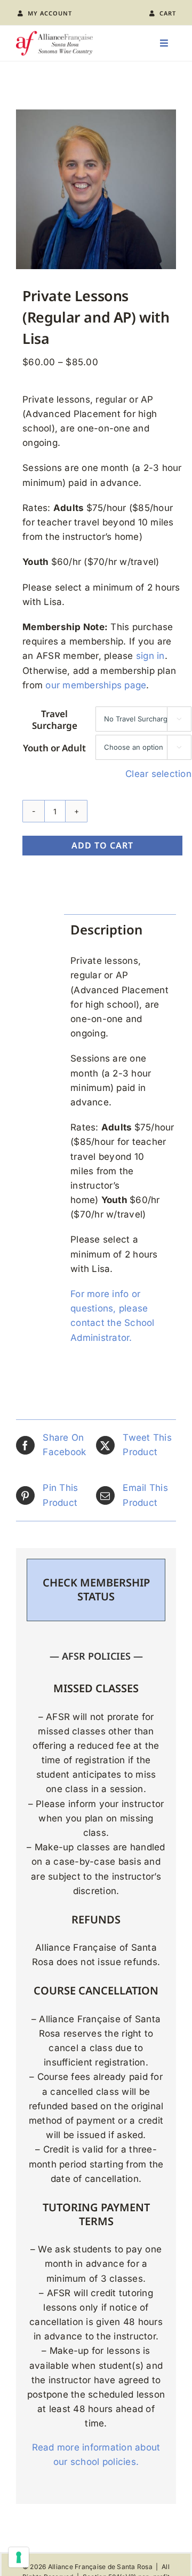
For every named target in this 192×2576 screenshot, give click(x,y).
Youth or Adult (54, 748)
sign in (150, 656)
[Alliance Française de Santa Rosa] (54, 35)
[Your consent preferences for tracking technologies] (19, 2557)
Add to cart (102, 845)
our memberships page (96, 685)
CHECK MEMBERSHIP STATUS (96, 1589)
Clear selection (158, 774)
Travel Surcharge (55, 720)
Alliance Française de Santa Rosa (100, 2567)
